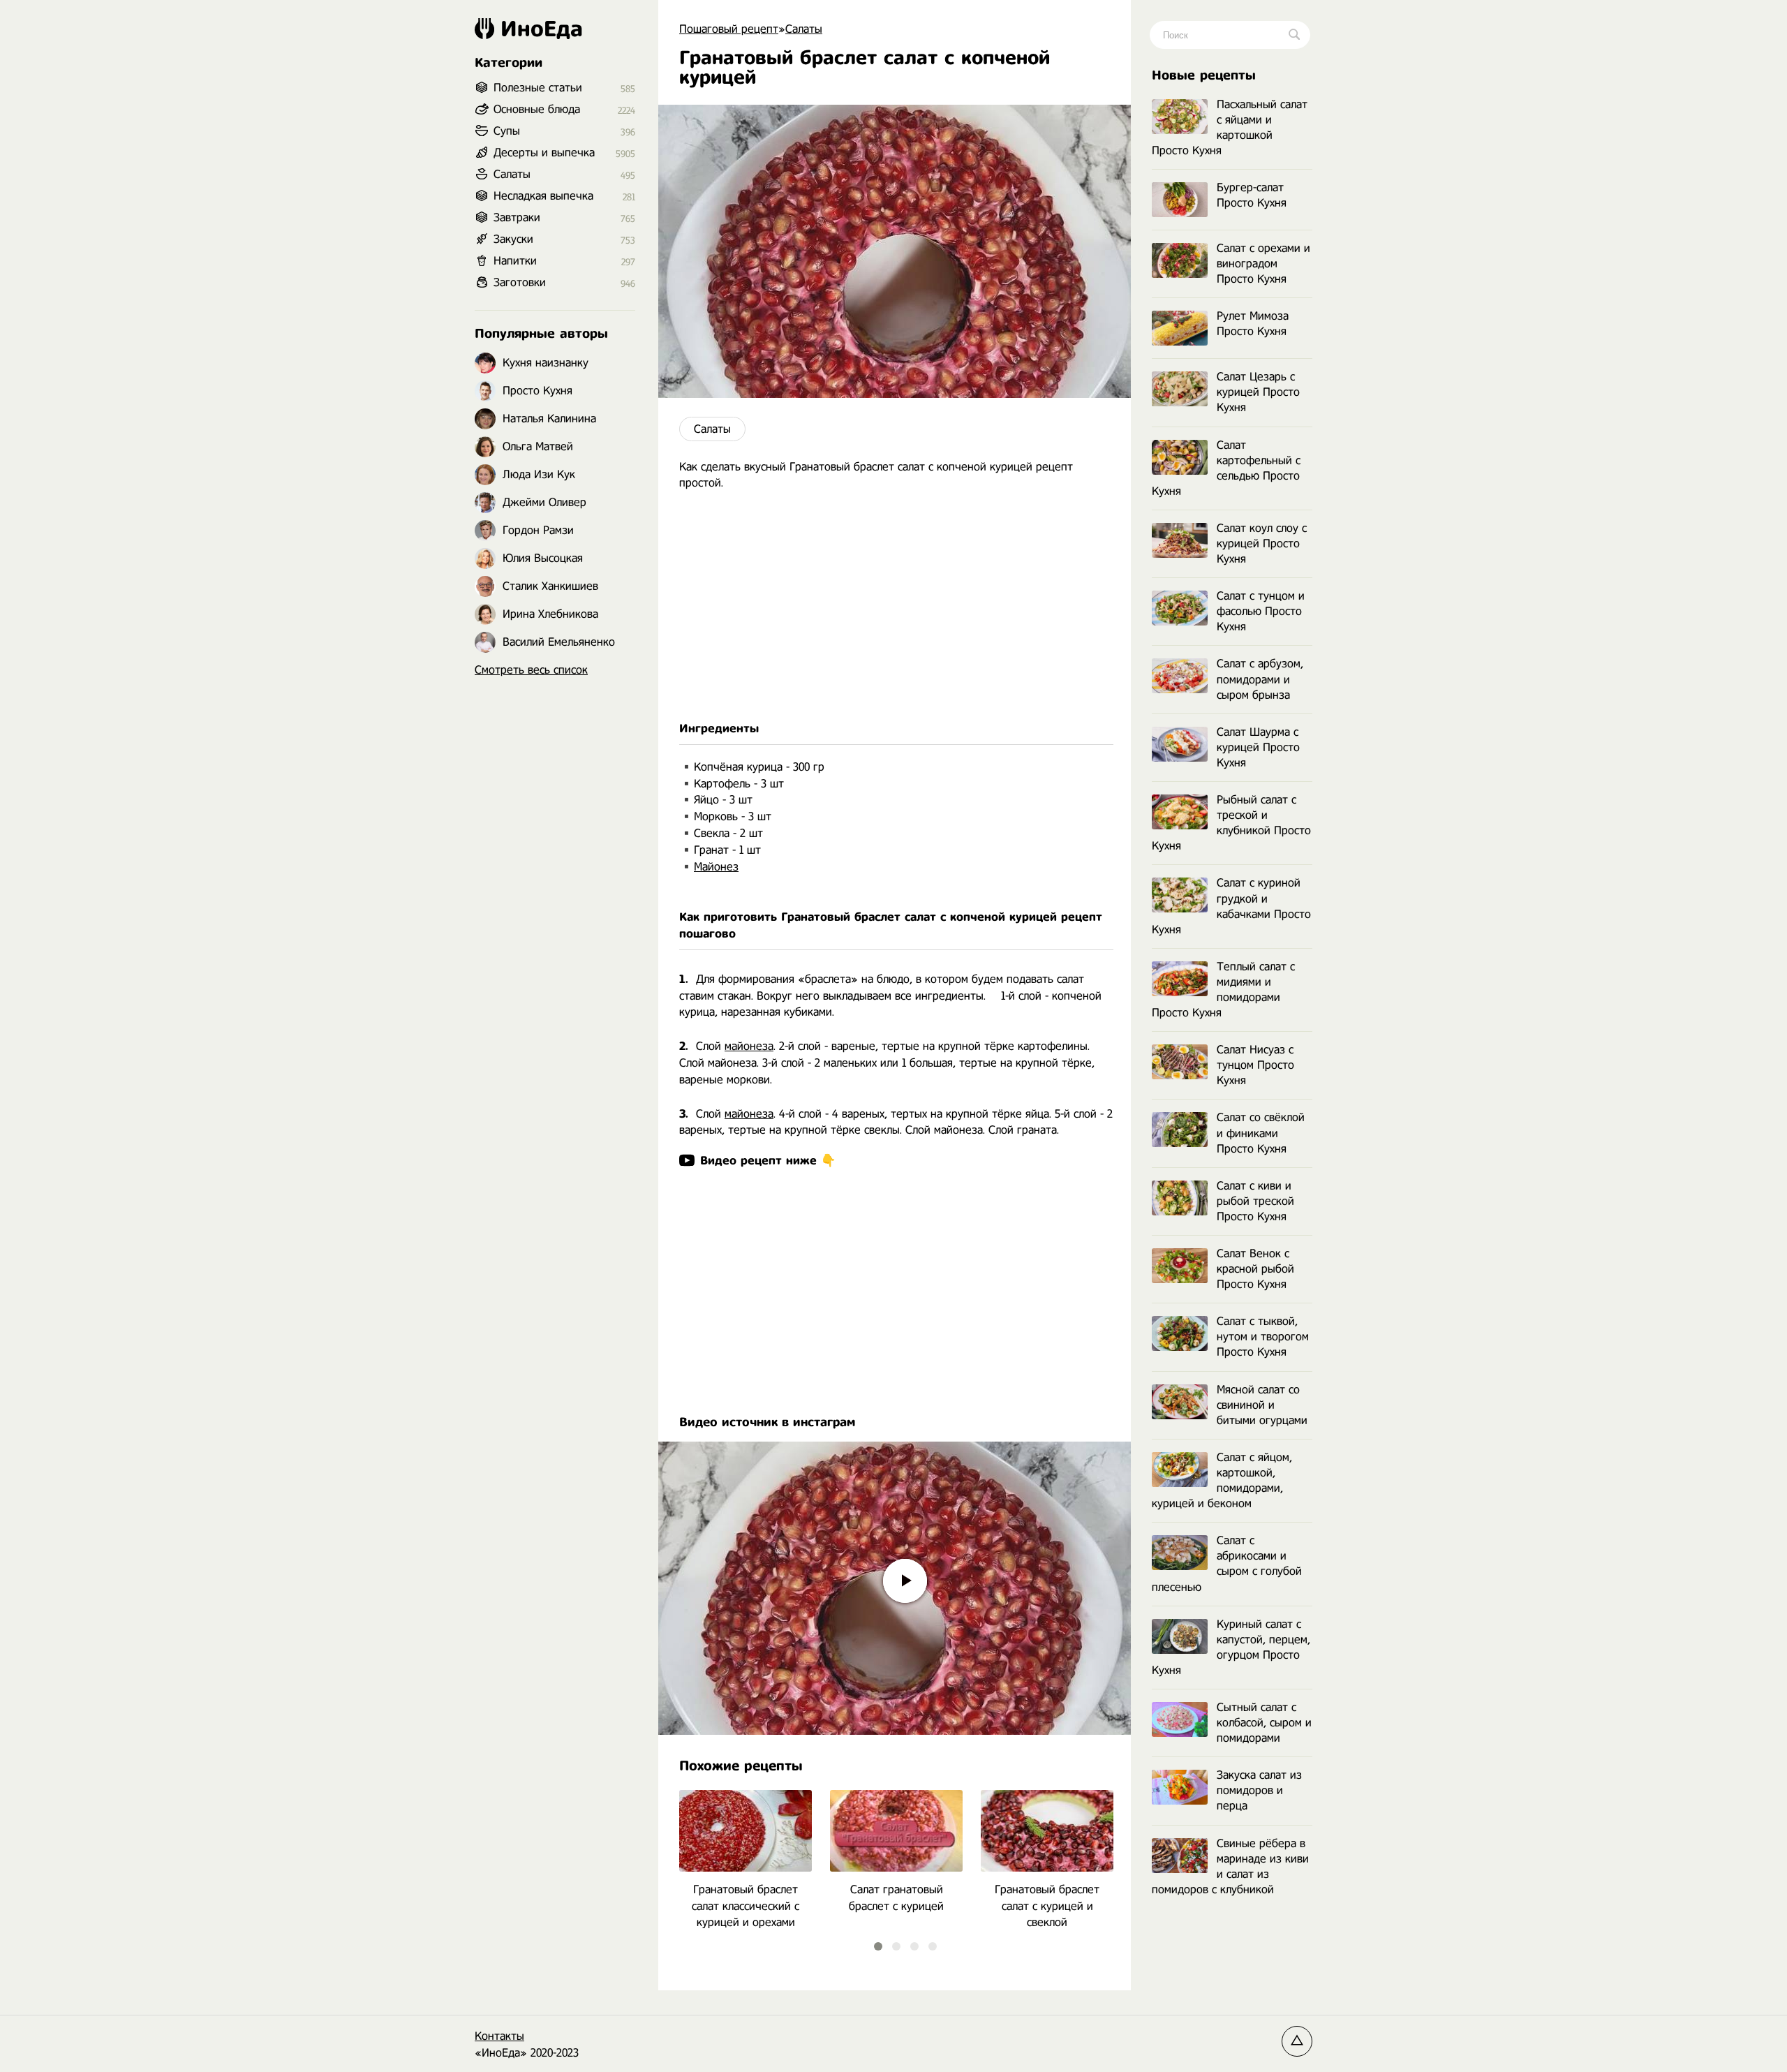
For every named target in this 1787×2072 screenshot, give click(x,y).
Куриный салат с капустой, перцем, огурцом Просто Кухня (1231, 1647)
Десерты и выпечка (544, 153)
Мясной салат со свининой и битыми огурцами (1262, 1405)
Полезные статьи (538, 88)
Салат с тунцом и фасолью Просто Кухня (1261, 611)
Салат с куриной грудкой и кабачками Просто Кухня (1231, 906)
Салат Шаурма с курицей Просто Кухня (1258, 747)
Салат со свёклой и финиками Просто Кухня (1261, 1133)
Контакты (499, 2036)
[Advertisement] (895, 606)
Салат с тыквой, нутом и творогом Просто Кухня (1263, 1337)
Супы (507, 131)
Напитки (515, 261)
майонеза (749, 1046)
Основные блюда (537, 109)
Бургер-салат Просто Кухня (1252, 195)
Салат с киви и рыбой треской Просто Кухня (1255, 1201)
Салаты (712, 429)
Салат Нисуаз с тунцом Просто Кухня (1255, 1065)
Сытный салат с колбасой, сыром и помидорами (1264, 1723)
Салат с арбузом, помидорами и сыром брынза (1260, 679)
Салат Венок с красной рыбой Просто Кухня (1255, 1269)
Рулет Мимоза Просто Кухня (1253, 324)
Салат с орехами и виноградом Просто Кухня (1263, 264)
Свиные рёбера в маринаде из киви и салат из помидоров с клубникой (1230, 1866)
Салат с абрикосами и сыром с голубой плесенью (1227, 1563)
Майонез (716, 867)
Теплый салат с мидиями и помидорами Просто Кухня (1223, 990)
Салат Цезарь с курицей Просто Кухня (1258, 392)
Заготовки (520, 282)
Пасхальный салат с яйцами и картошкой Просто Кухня (1230, 127)
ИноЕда (542, 29)
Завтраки (517, 217)
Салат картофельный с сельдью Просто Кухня (1226, 468)
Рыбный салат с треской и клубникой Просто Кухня (1231, 823)
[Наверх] (1297, 2041)
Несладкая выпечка (543, 196)
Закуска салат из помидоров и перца (1259, 1790)
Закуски (513, 239)
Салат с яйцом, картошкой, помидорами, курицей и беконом (1222, 1480)
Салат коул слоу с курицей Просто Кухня (1262, 543)
